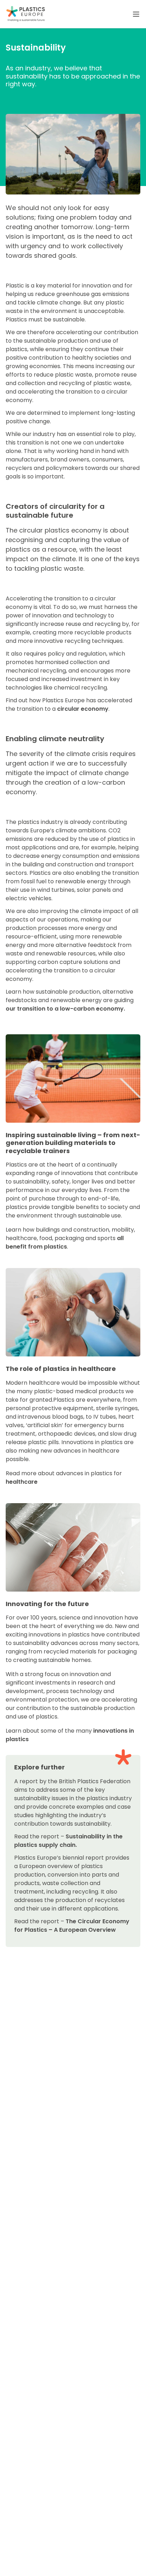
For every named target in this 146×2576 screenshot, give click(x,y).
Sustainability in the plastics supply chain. (68, 1841)
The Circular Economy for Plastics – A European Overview (72, 1926)
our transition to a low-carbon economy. (65, 1009)
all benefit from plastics (65, 1242)
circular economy (83, 709)
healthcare (22, 1482)
